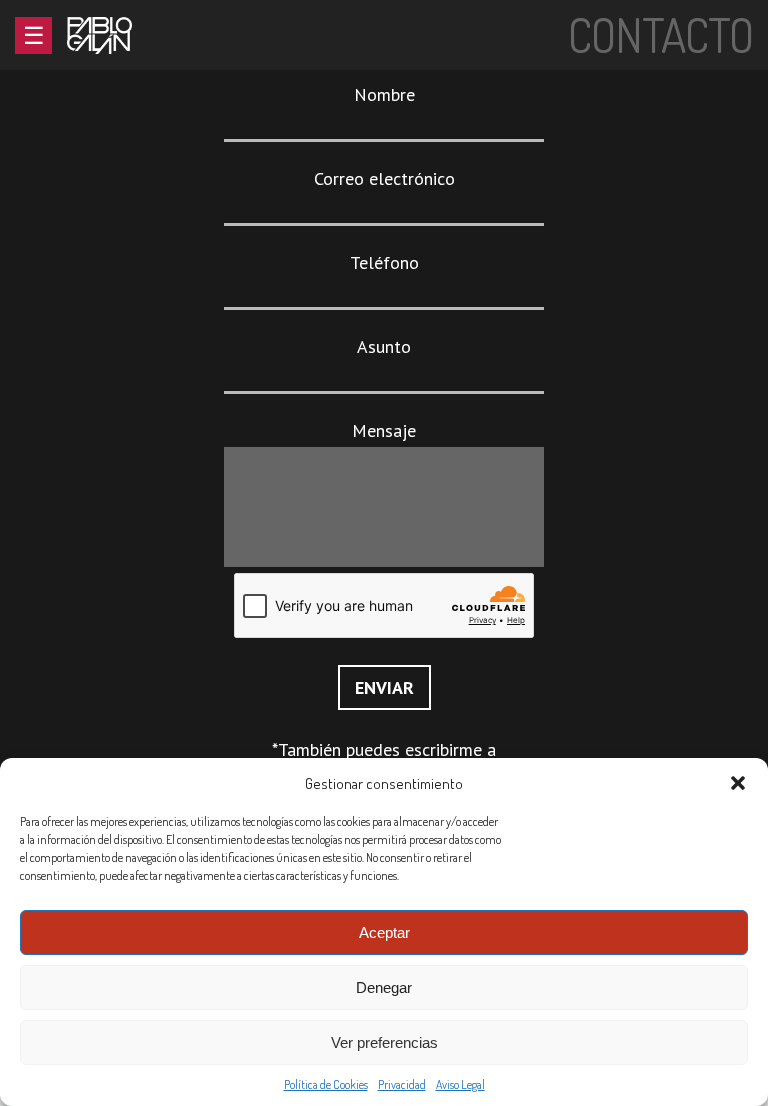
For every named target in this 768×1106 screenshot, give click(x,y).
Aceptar (384, 932)
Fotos (95, 160)
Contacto (111, 256)
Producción (119, 208)
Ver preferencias (384, 1042)
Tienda (98, 232)
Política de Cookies (326, 1084)
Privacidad (402, 1084)
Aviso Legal (460, 1084)
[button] (738, 783)
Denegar (384, 987)
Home (91, 88)
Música (98, 136)
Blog (90, 184)
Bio (82, 112)
